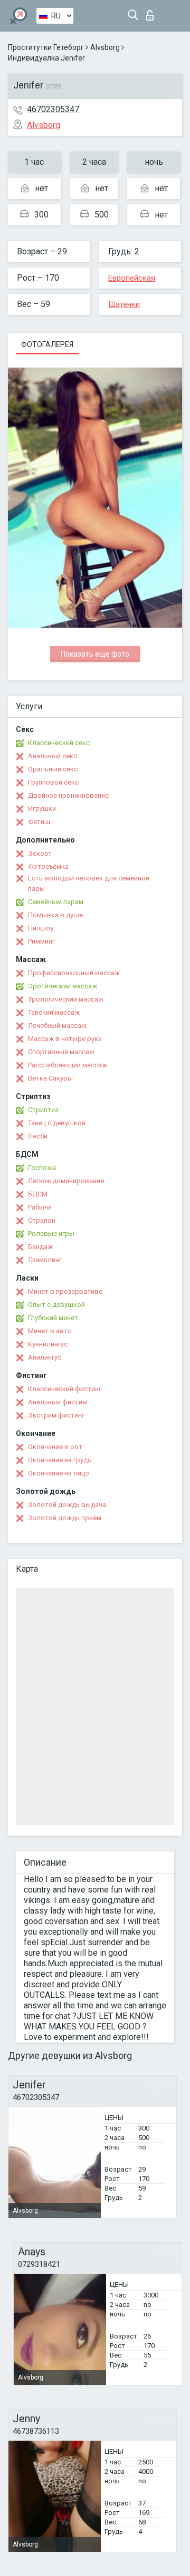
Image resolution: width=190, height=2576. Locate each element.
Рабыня (40, 1207)
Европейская (132, 278)
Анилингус (45, 1357)
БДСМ (38, 1194)
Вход (152, 12)
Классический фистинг (65, 1389)
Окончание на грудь (60, 1460)
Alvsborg (105, 47)
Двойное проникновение (68, 795)
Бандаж (40, 1247)
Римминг (41, 941)
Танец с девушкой (57, 1123)
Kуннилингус (48, 1344)
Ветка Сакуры (50, 1078)
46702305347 (53, 109)
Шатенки (124, 304)
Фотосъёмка (48, 866)
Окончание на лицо (59, 1473)
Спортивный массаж (61, 1052)
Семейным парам (56, 902)
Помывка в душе (55, 915)
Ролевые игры (51, 1233)
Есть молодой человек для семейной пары (89, 883)
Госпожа (42, 1168)
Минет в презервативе (65, 1291)
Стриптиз (43, 1110)
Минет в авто (50, 1331)
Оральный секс (53, 769)
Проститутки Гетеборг (46, 47)
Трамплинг (45, 1260)
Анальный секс (53, 756)
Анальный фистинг (58, 1402)
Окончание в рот (55, 1447)
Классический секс (59, 743)
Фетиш (39, 822)
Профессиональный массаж (74, 973)
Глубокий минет (53, 1318)
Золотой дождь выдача (67, 1505)
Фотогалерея (47, 344)
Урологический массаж (66, 999)
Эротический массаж (63, 986)
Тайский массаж (54, 1012)
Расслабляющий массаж (68, 1065)
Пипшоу (41, 928)
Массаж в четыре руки (65, 1039)
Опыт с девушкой (56, 1305)
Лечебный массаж (57, 1026)
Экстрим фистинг (56, 1415)
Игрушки (42, 809)
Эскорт (40, 853)
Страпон (42, 1220)
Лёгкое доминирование (66, 1181)
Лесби (38, 1136)
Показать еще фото (95, 654)
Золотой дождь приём (65, 1518)
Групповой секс (53, 782)
